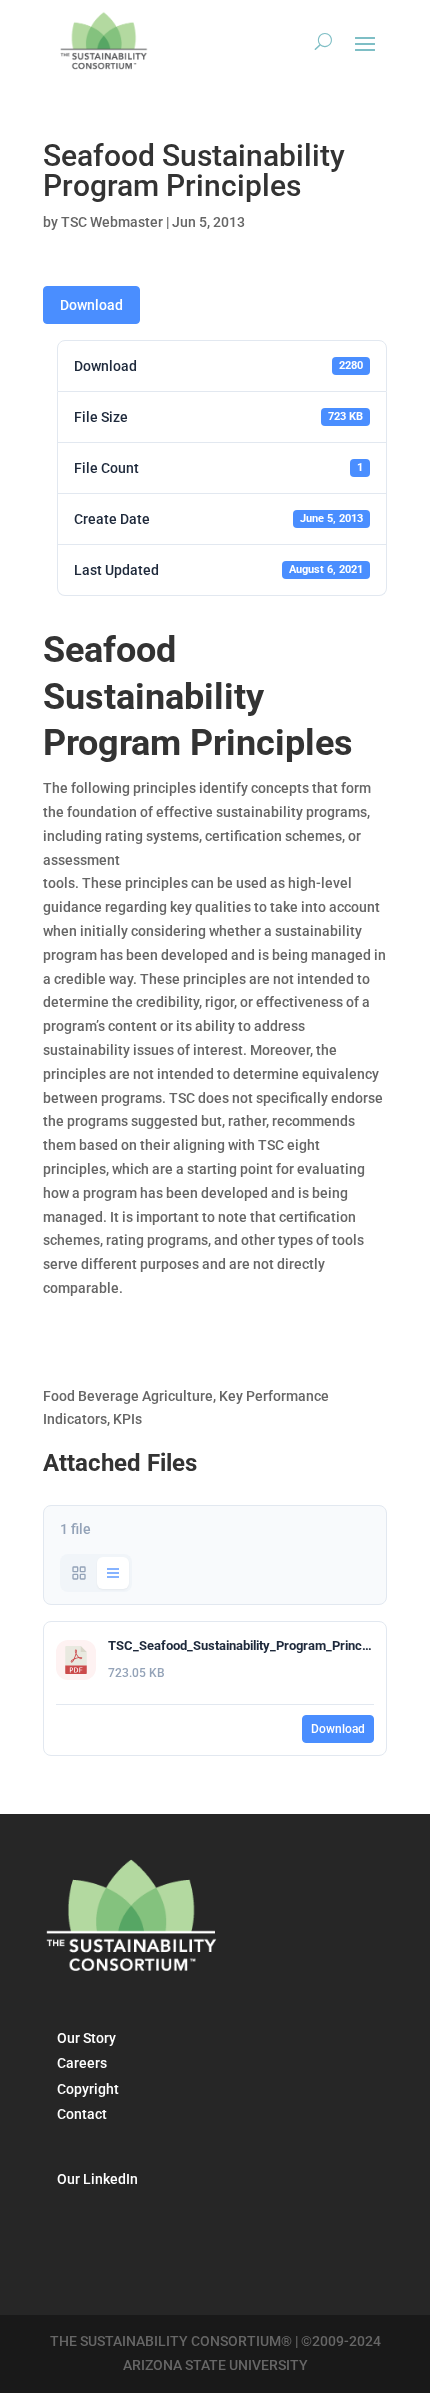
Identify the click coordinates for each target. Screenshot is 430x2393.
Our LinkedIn (97, 2179)
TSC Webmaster (112, 222)
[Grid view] (79, 1573)
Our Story (86, 2038)
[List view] (113, 1573)
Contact (82, 2114)
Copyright (88, 2089)
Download (91, 305)
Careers (82, 2063)
